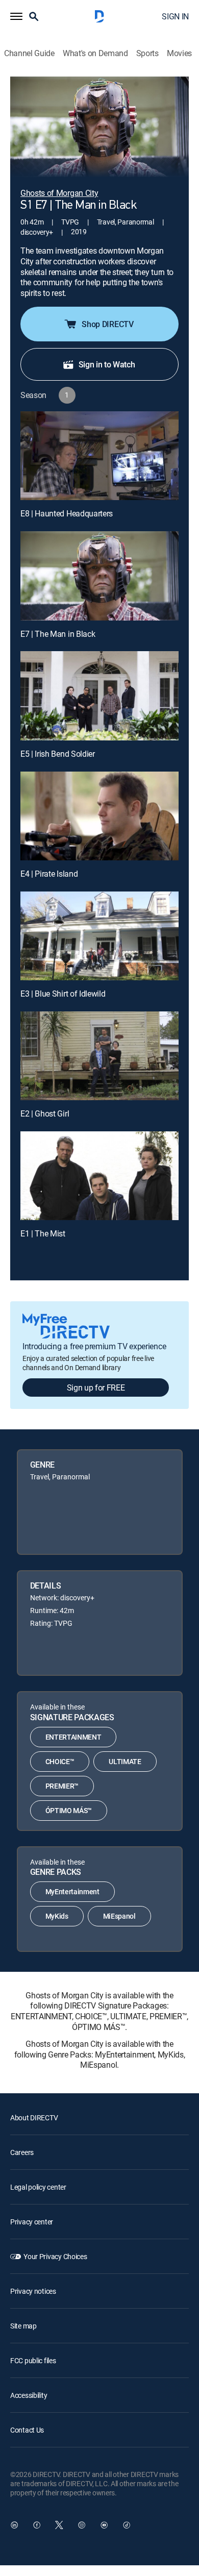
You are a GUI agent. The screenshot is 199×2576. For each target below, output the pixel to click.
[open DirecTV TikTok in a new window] (127, 2525)
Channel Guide (29, 53)
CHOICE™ (60, 1761)
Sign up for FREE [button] (96, 1388)
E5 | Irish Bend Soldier (58, 754)
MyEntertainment (72, 1891)
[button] (16, 16)
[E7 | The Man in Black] (99, 576)
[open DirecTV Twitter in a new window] (59, 2525)
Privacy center (32, 2222)
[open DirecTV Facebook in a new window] (37, 2525)
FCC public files (33, 2360)
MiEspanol (119, 1916)
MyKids (57, 1916)
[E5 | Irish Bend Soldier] (99, 696)
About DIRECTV (34, 2117)
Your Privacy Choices (55, 2256)
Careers (22, 2152)
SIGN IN (175, 16)
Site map (23, 2326)
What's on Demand (95, 53)
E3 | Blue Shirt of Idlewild (63, 994)
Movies (179, 53)
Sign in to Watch (107, 364)
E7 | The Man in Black (58, 634)
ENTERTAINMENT (73, 1737)
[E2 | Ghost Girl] (99, 1056)
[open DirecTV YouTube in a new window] (104, 2525)
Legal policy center (38, 2187)
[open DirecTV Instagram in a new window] (82, 2525)
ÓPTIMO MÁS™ (69, 1810)
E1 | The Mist (43, 1233)
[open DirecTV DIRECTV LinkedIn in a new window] (14, 2525)
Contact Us (27, 2430)
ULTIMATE (125, 1761)
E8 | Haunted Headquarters (67, 513)
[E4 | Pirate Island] (99, 816)
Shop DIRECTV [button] (107, 324)
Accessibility (29, 2395)
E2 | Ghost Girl (45, 1113)
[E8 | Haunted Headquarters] (99, 456)
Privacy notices (33, 2291)
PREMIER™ (62, 1786)
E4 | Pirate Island (49, 874)
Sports (147, 53)
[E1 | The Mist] (99, 1176)
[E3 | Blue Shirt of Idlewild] (99, 936)
